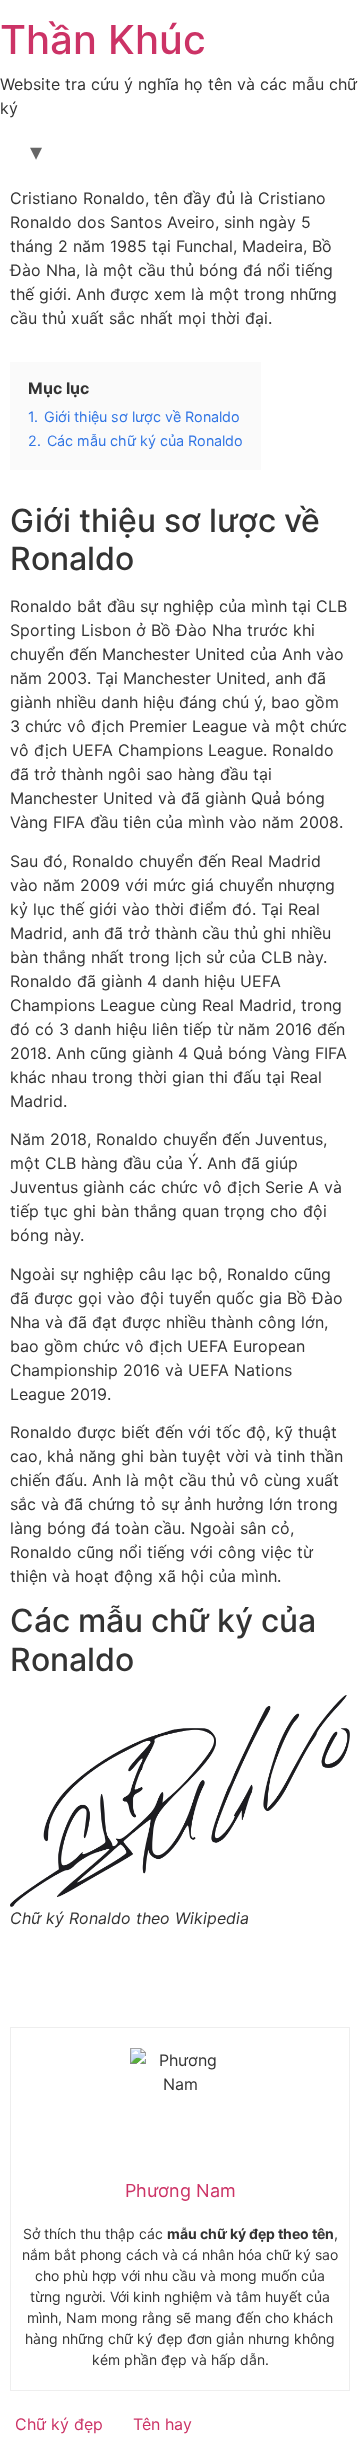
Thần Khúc (103, 39)
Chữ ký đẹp (59, 2424)
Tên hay (162, 2424)
